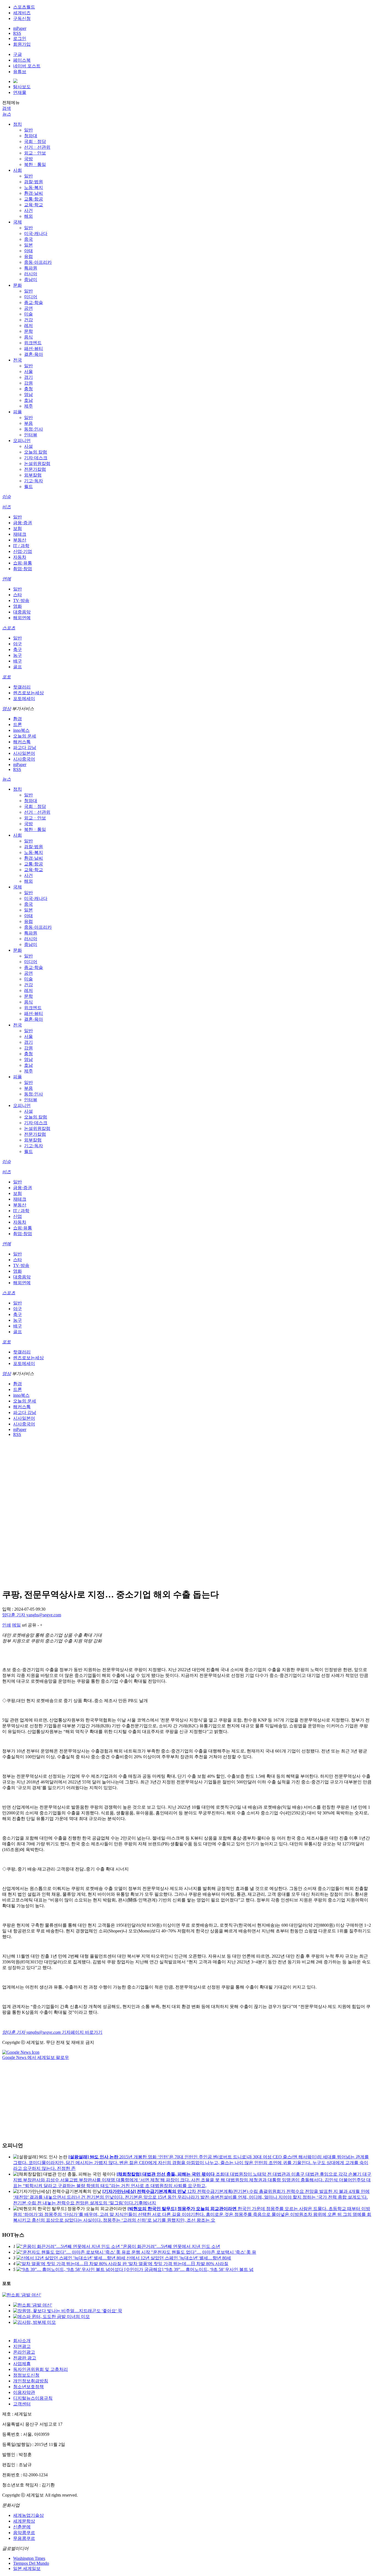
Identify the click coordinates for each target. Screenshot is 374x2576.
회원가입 (22, 44)
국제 (18, 222)
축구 (18, 649)
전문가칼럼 (35, 469)
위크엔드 (33, 343)
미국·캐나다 (36, 233)
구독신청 (22, 18)
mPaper (20, 28)
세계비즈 (22, 13)
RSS (17, 33)
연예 (7, 579)
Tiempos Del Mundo (31, 2563)
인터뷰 (31, 435)
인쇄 (7, 1625)
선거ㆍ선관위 (37, 147)
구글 (18, 54)
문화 (18, 285)
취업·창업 (23, 569)
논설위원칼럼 (37, 464)
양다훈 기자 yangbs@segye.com (32, 1615)
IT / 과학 (21, 546)
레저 (28, 325)
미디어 (31, 297)
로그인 (20, 38)
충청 (28, 389)
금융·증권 (23, 523)
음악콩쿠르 (24, 2533)
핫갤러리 (22, 687)
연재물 (20, 92)
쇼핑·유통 (23, 563)
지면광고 (22, 2346)
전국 (18, 360)
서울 (28, 372)
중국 (28, 239)
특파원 (31, 268)
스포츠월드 (24, 7)
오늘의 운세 (25, 736)
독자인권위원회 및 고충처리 (41, 2369)
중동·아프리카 (38, 262)
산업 (18, 1216)
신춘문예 (22, 2527)
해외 (28, 216)
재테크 (20, 534)
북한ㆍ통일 (35, 164)
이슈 (7, 497)
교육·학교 (34, 205)
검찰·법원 (34, 182)
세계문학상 (24, 2521)
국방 (28, 159)
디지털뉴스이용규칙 (33, 2398)
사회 (18, 170)
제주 (28, 406)
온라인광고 (24, 2352)
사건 (28, 210)
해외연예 (22, 618)
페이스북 (22, 60)
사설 (28, 446)
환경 (18, 719)
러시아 (31, 274)
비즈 (7, 507)
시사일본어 (24, 753)
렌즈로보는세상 (28, 693)
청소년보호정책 (28, 2387)
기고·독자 (34, 481)
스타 (18, 595)
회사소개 (22, 2341)
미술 (28, 314)
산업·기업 (23, 551)
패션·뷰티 (34, 348)
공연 (28, 308)
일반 (28, 130)
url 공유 (29, 1625)
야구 (18, 644)
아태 (28, 251)
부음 (28, 423)
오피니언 (22, 441)
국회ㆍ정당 (35, 141)
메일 (16, 1625)
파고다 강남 (25, 748)
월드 (28, 487)
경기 (28, 377)
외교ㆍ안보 (35, 153)
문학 (28, 331)
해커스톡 (22, 742)
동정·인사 (34, 429)
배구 (18, 661)
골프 (18, 667)
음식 (28, 337)
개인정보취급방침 (31, 2381)
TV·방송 (21, 600)
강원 (28, 383)
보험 (18, 528)
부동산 (20, 540)
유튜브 (20, 72)
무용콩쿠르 (24, 2538)
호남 (28, 400)
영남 (28, 395)
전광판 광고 (25, 2358)
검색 (7, 108)
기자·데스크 (36, 458)
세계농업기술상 (28, 2515)
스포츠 (9, 628)
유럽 (28, 256)
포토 (7, 677)
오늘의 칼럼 (36, 452)
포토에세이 (24, 698)
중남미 (31, 279)
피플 (18, 412)
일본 (28, 245)
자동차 (20, 557)
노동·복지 (34, 187)
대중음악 (22, 612)
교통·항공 (34, 199)
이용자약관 (24, 2392)
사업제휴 (22, 2364)
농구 (18, 655)
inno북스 (21, 730)
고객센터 (22, 2404)
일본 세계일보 (27, 2568)
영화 (18, 606)
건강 (28, 320)
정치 (18, 124)
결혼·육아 (34, 354)
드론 (18, 725)
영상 (7, 709)
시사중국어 (24, 759)
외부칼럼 (33, 475)
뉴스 (7, 114)
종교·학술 (34, 302)
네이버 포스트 (27, 66)
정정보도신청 (26, 2375)
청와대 (31, 136)
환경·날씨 (34, 193)
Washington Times (29, 2558)
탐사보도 (22, 87)
